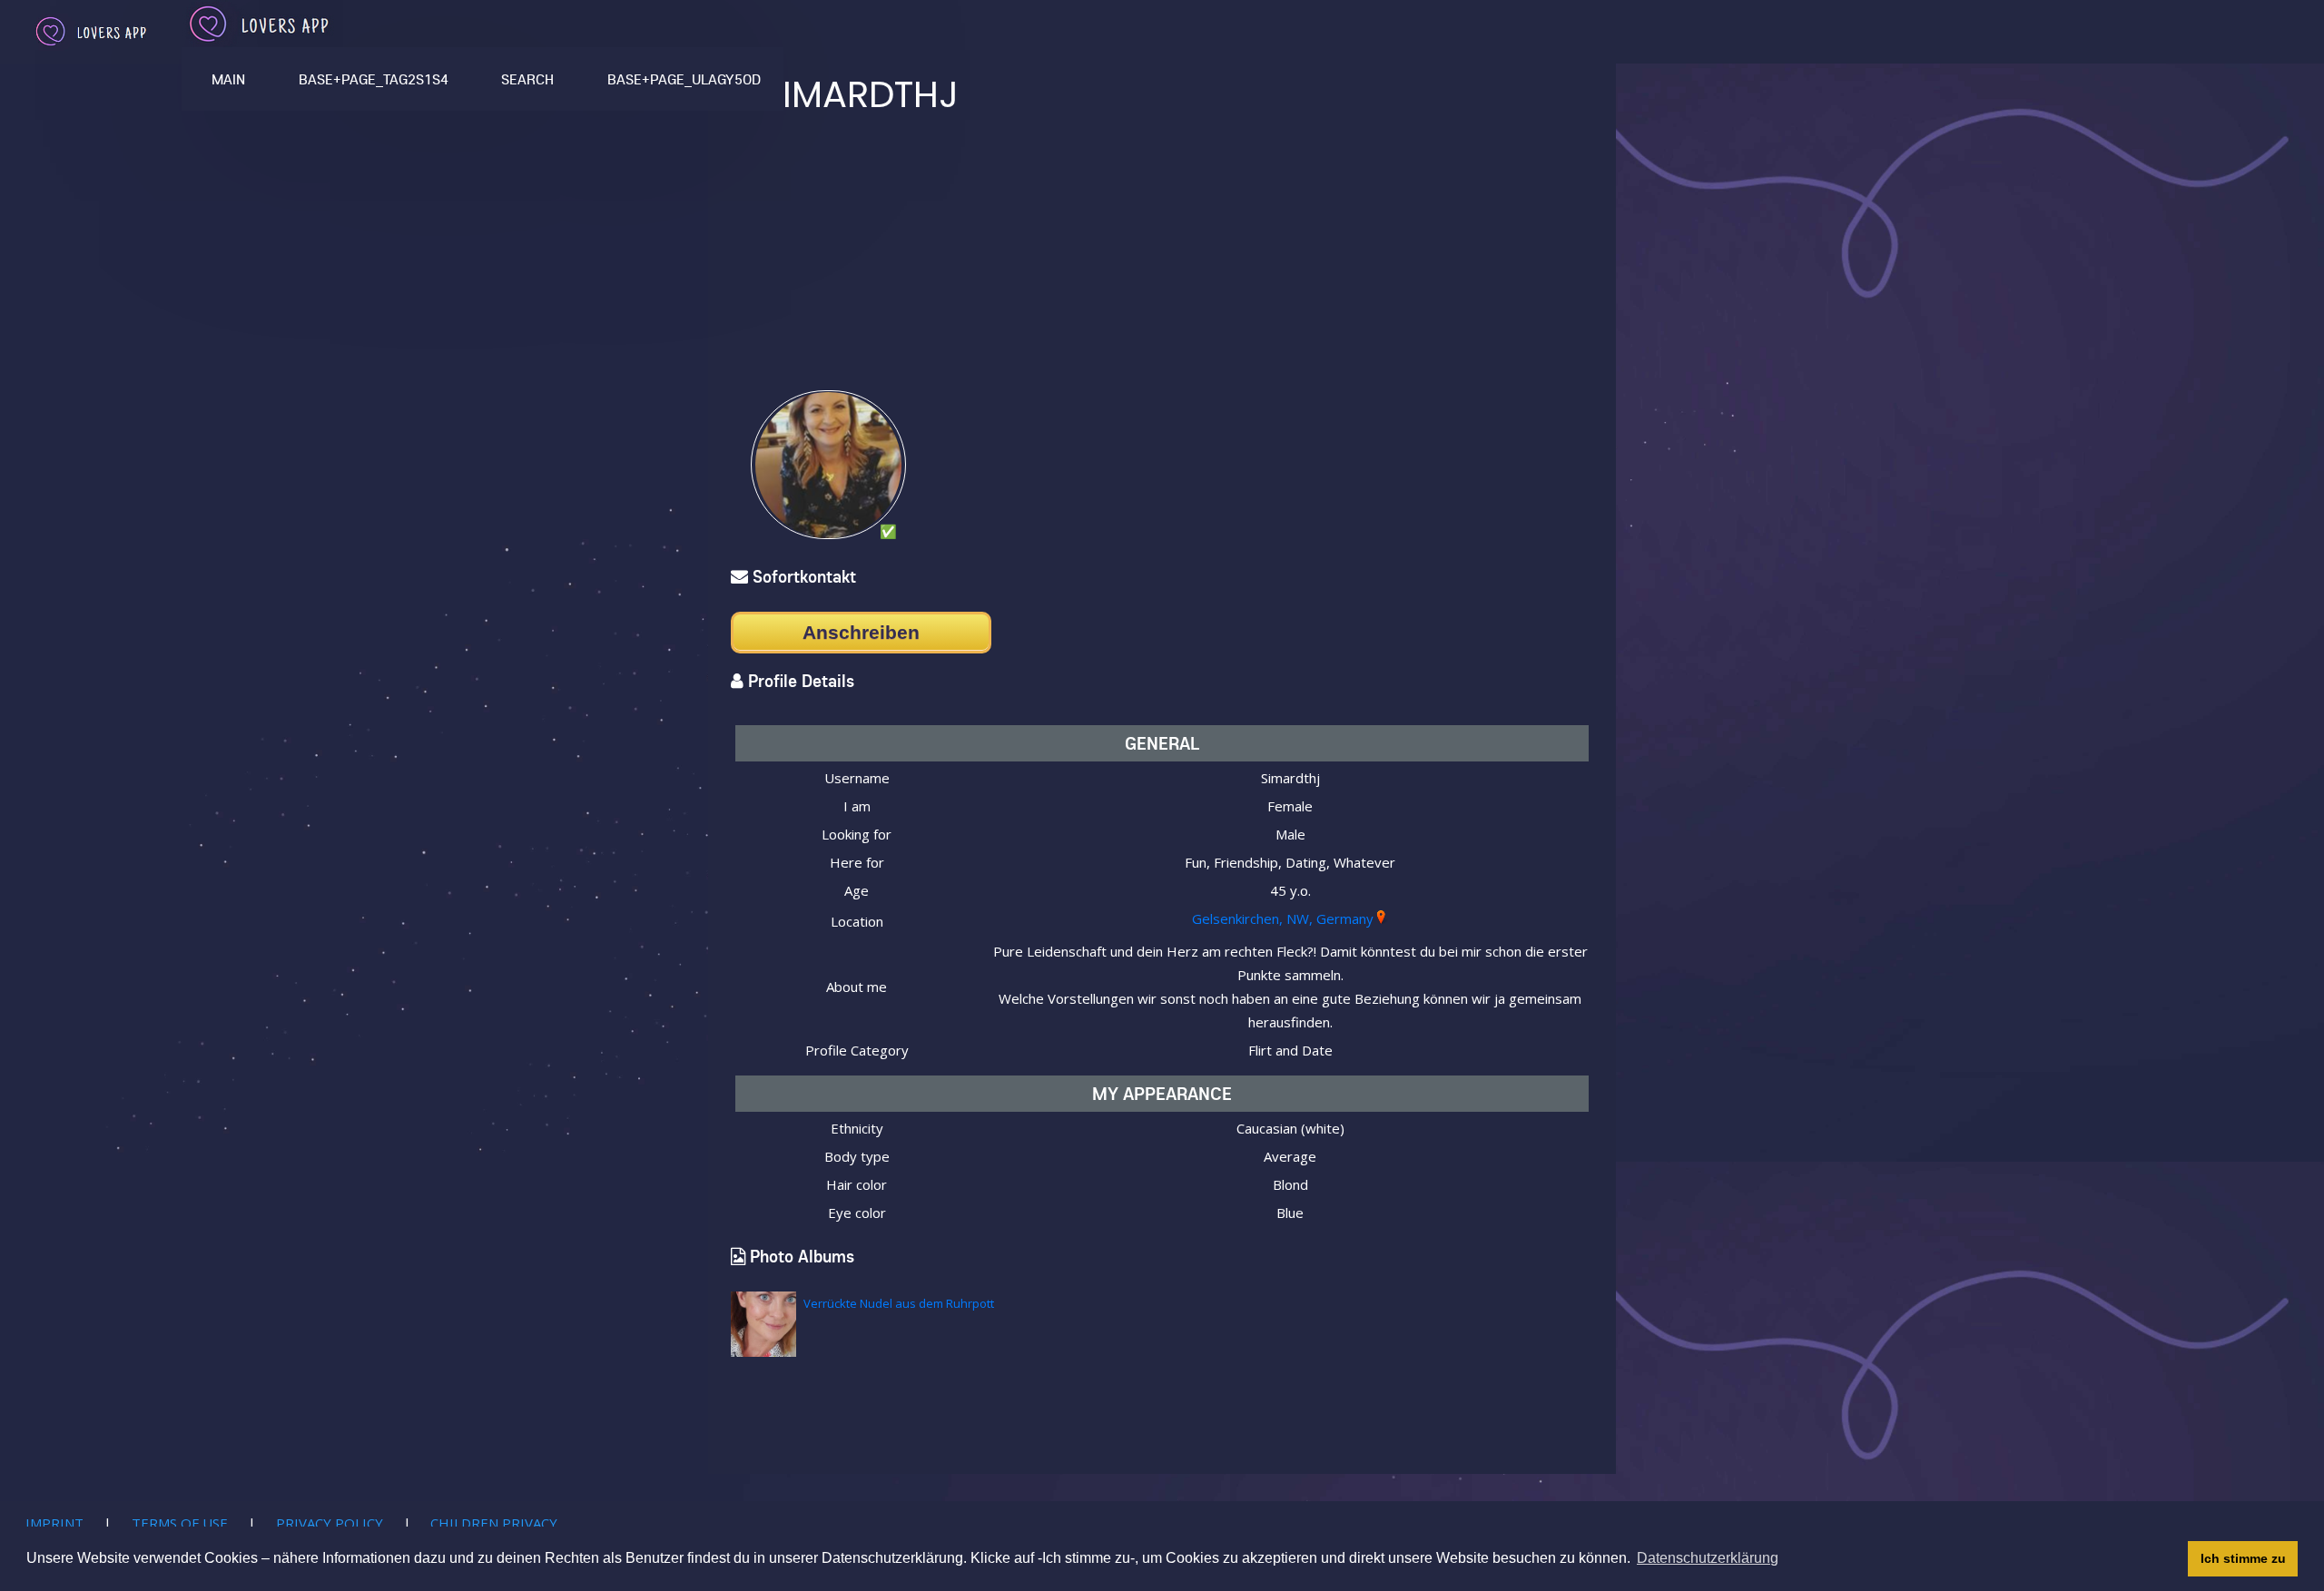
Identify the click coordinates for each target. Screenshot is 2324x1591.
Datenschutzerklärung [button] (1708, 1558)
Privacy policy (330, 1523)
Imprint (54, 1523)
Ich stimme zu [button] (2243, 1558)
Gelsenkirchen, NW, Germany (1283, 918)
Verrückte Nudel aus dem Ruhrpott (899, 1303)
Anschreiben (861, 632)
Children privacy (494, 1523)
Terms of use (180, 1523)
